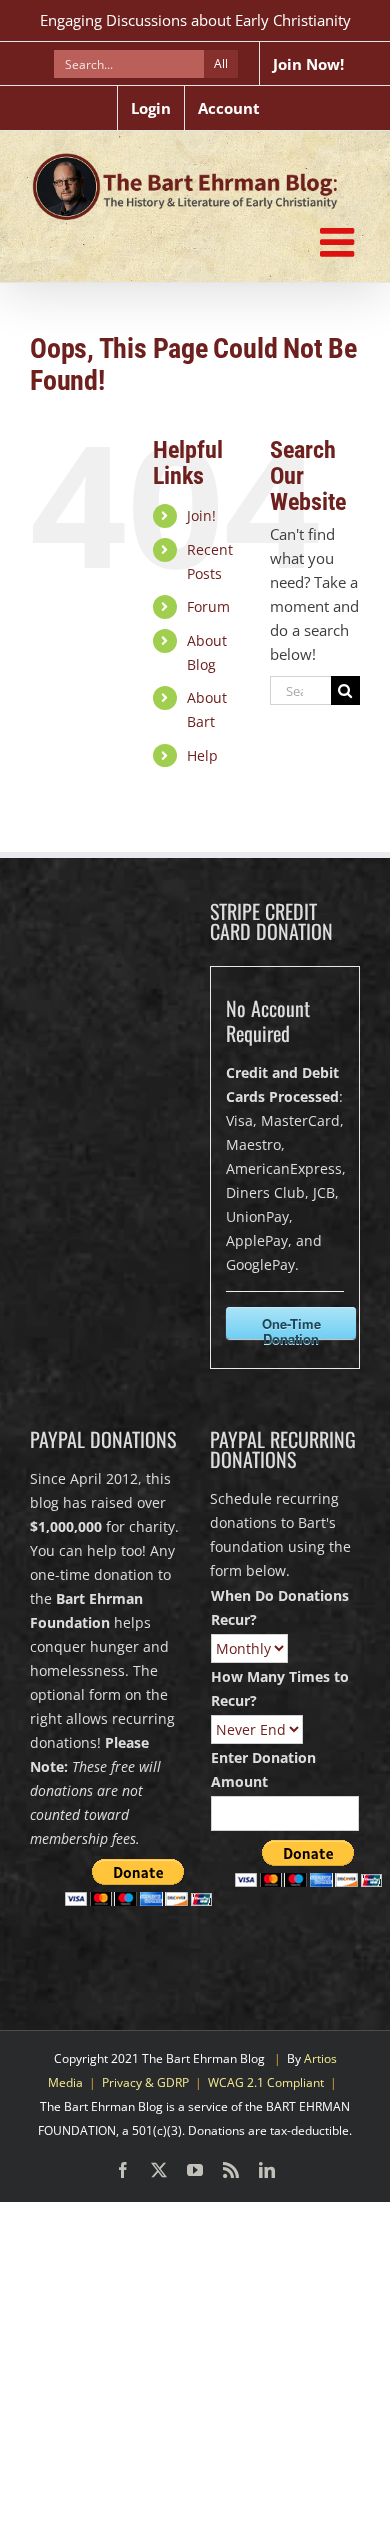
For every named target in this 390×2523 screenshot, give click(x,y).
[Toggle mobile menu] (340, 242)
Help (202, 755)
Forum (208, 606)
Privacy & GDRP (145, 2082)
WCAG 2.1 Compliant (266, 2082)
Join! (201, 515)
